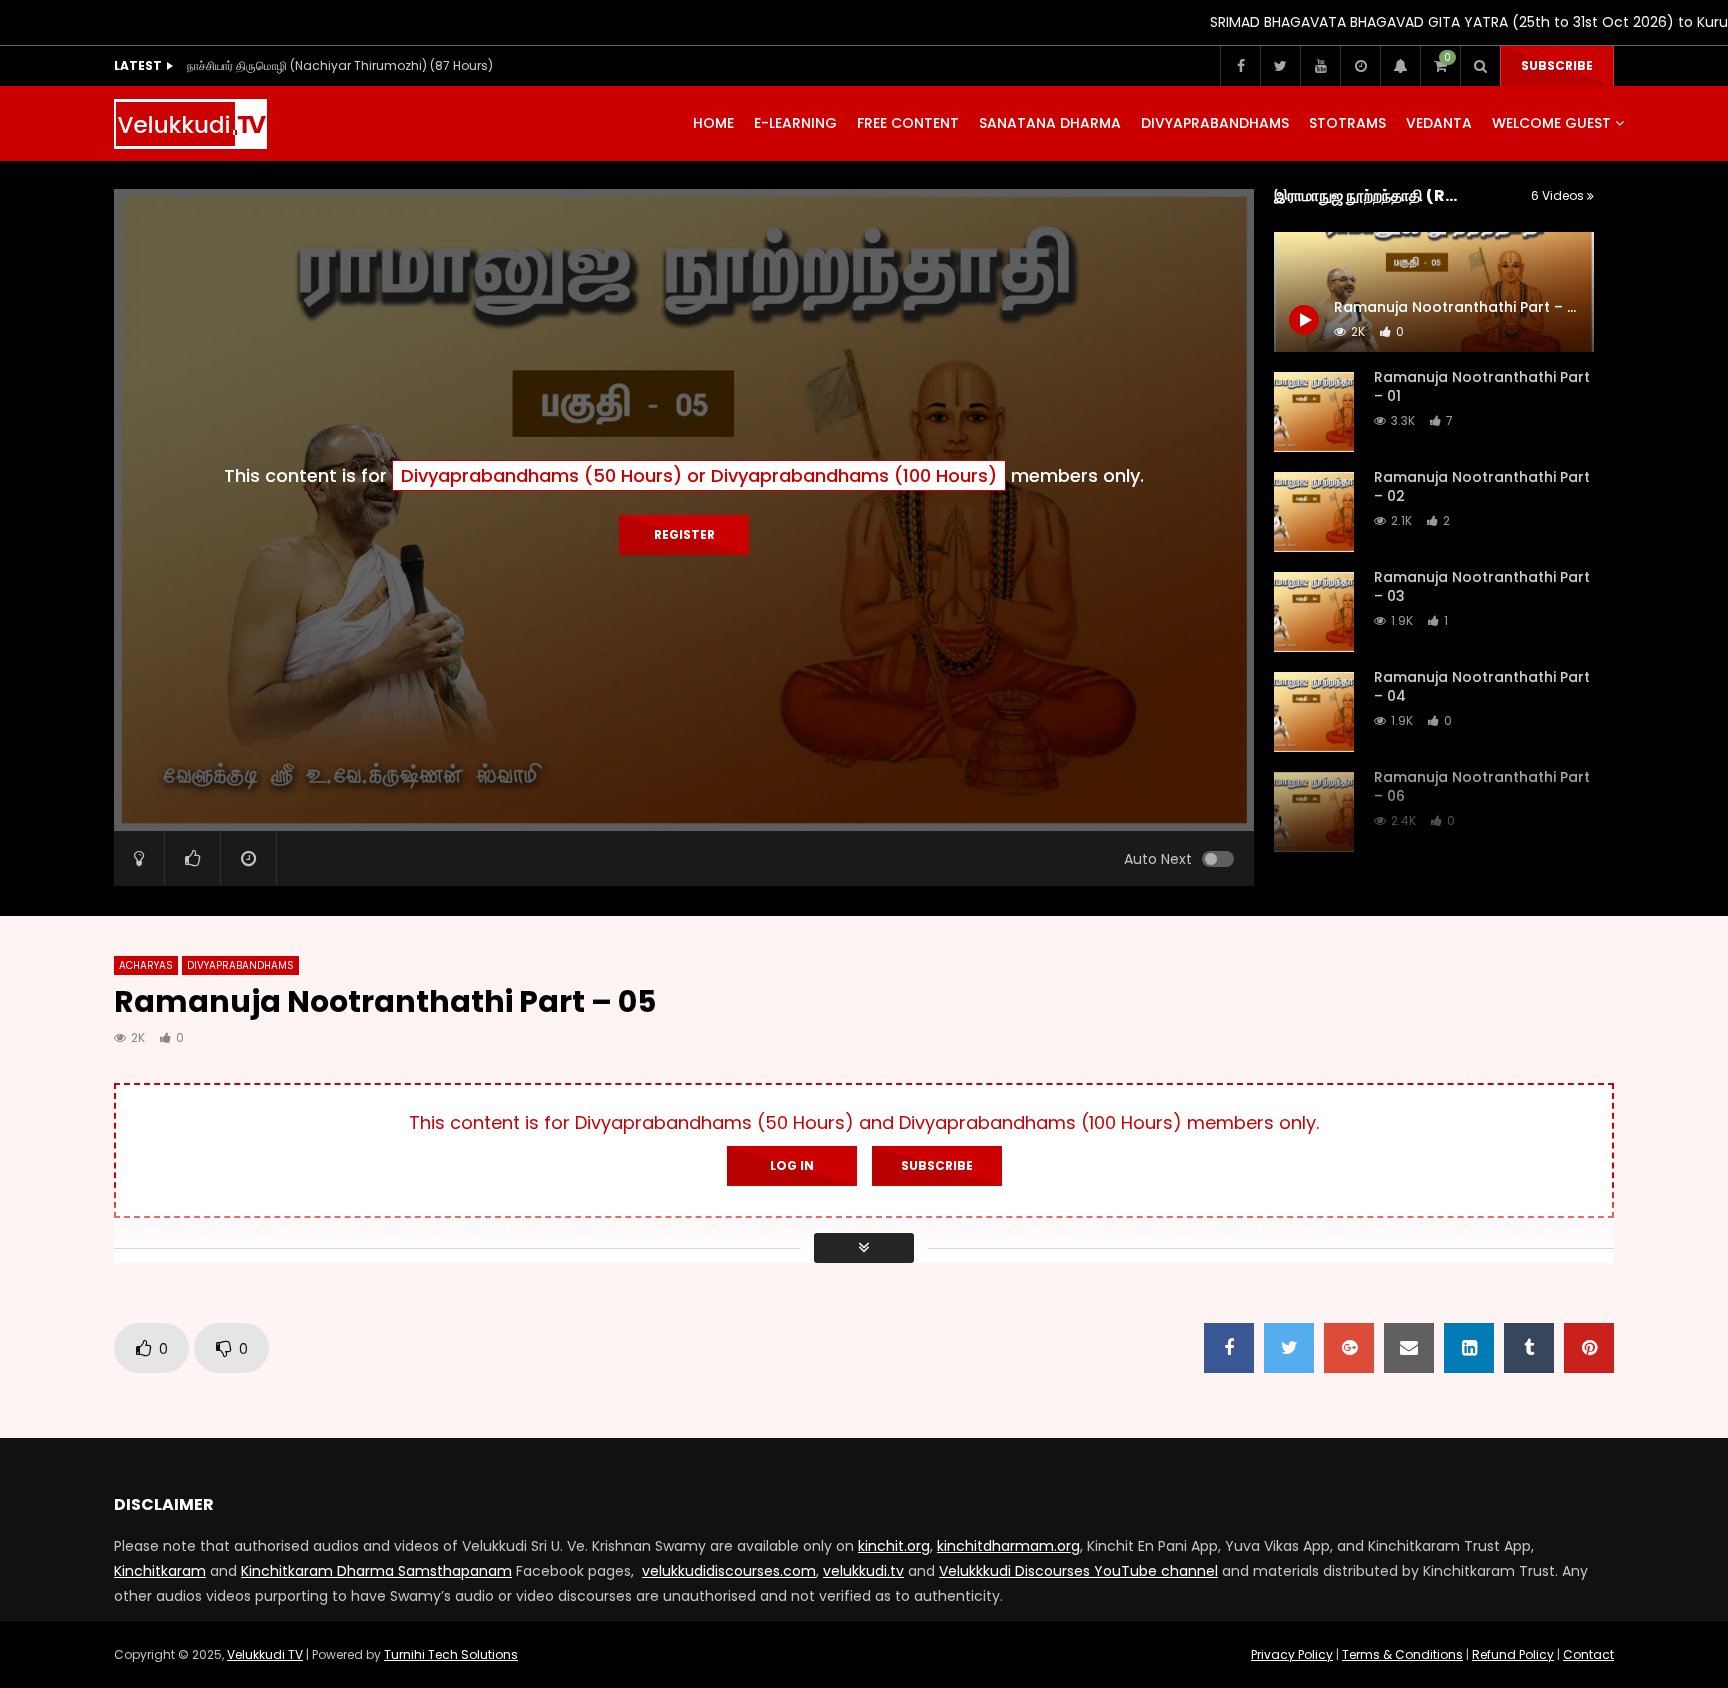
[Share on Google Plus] (1349, 1348)
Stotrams (1347, 123)
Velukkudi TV (265, 1654)
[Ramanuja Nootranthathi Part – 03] (1314, 612)
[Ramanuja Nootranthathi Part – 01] (1314, 412)
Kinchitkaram (160, 1571)
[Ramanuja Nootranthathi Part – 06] (1314, 812)
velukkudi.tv (863, 1571)
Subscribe (1557, 65)
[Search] (1480, 66)
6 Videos (1559, 195)
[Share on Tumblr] (1529, 1348)
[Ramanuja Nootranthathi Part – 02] (1314, 512)
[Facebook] (1240, 66)
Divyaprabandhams (1215, 123)
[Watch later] (1360, 66)
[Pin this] (1589, 1348)
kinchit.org (894, 1546)
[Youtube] (1320, 66)
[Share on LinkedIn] (1469, 1348)
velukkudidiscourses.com (729, 1571)
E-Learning (795, 123)
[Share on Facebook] (1229, 1348)
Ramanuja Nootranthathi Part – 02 (1482, 486)
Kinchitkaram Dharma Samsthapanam (376, 1571)
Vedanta (1439, 123)
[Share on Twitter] (1289, 1348)
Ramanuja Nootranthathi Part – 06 (1482, 786)
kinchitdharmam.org (1008, 1546)
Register (684, 534)
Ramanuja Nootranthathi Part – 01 (1482, 386)
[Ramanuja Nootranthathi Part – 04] (1314, 712)
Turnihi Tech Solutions (451, 1654)
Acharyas (146, 965)
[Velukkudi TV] (190, 124)
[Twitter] (1280, 66)
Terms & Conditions (1402, 1654)
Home (713, 123)
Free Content (908, 123)
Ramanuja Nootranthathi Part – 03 (1482, 586)
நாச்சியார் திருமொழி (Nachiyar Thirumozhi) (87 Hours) (340, 65)
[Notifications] (1400, 66)
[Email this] (1409, 1348)
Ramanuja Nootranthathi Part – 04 (1482, 686)
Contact (1588, 1654)
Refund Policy (1513, 1654)
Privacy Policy (1292, 1654)
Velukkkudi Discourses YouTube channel (1078, 1571)
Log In (792, 1165)
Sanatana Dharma (1050, 123)
